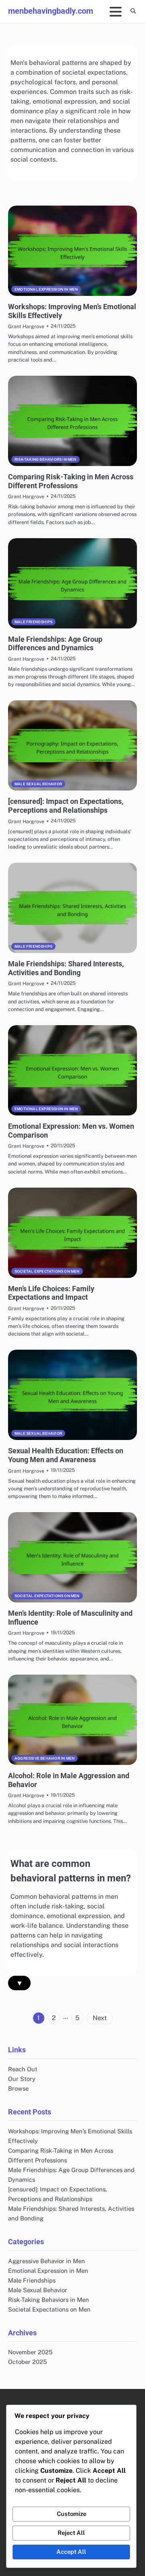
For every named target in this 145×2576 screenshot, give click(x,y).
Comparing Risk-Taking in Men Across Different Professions (71, 481)
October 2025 (27, 2362)
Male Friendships (33, 622)
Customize (71, 2514)
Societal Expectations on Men (47, 1271)
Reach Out (23, 2069)
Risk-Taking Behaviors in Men (46, 459)
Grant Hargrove (26, 326)
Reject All (71, 2533)
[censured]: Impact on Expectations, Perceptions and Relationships (66, 806)
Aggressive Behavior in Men (45, 1758)
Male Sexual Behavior (38, 784)
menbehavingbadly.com (51, 11)
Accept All (71, 2552)
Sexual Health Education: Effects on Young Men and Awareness (66, 1455)
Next (100, 2018)
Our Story (22, 2079)
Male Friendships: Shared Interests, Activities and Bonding (66, 968)
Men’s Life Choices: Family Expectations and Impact (51, 1293)
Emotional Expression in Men (46, 289)
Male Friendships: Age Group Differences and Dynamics (55, 644)
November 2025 (30, 2352)
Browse (18, 2088)
